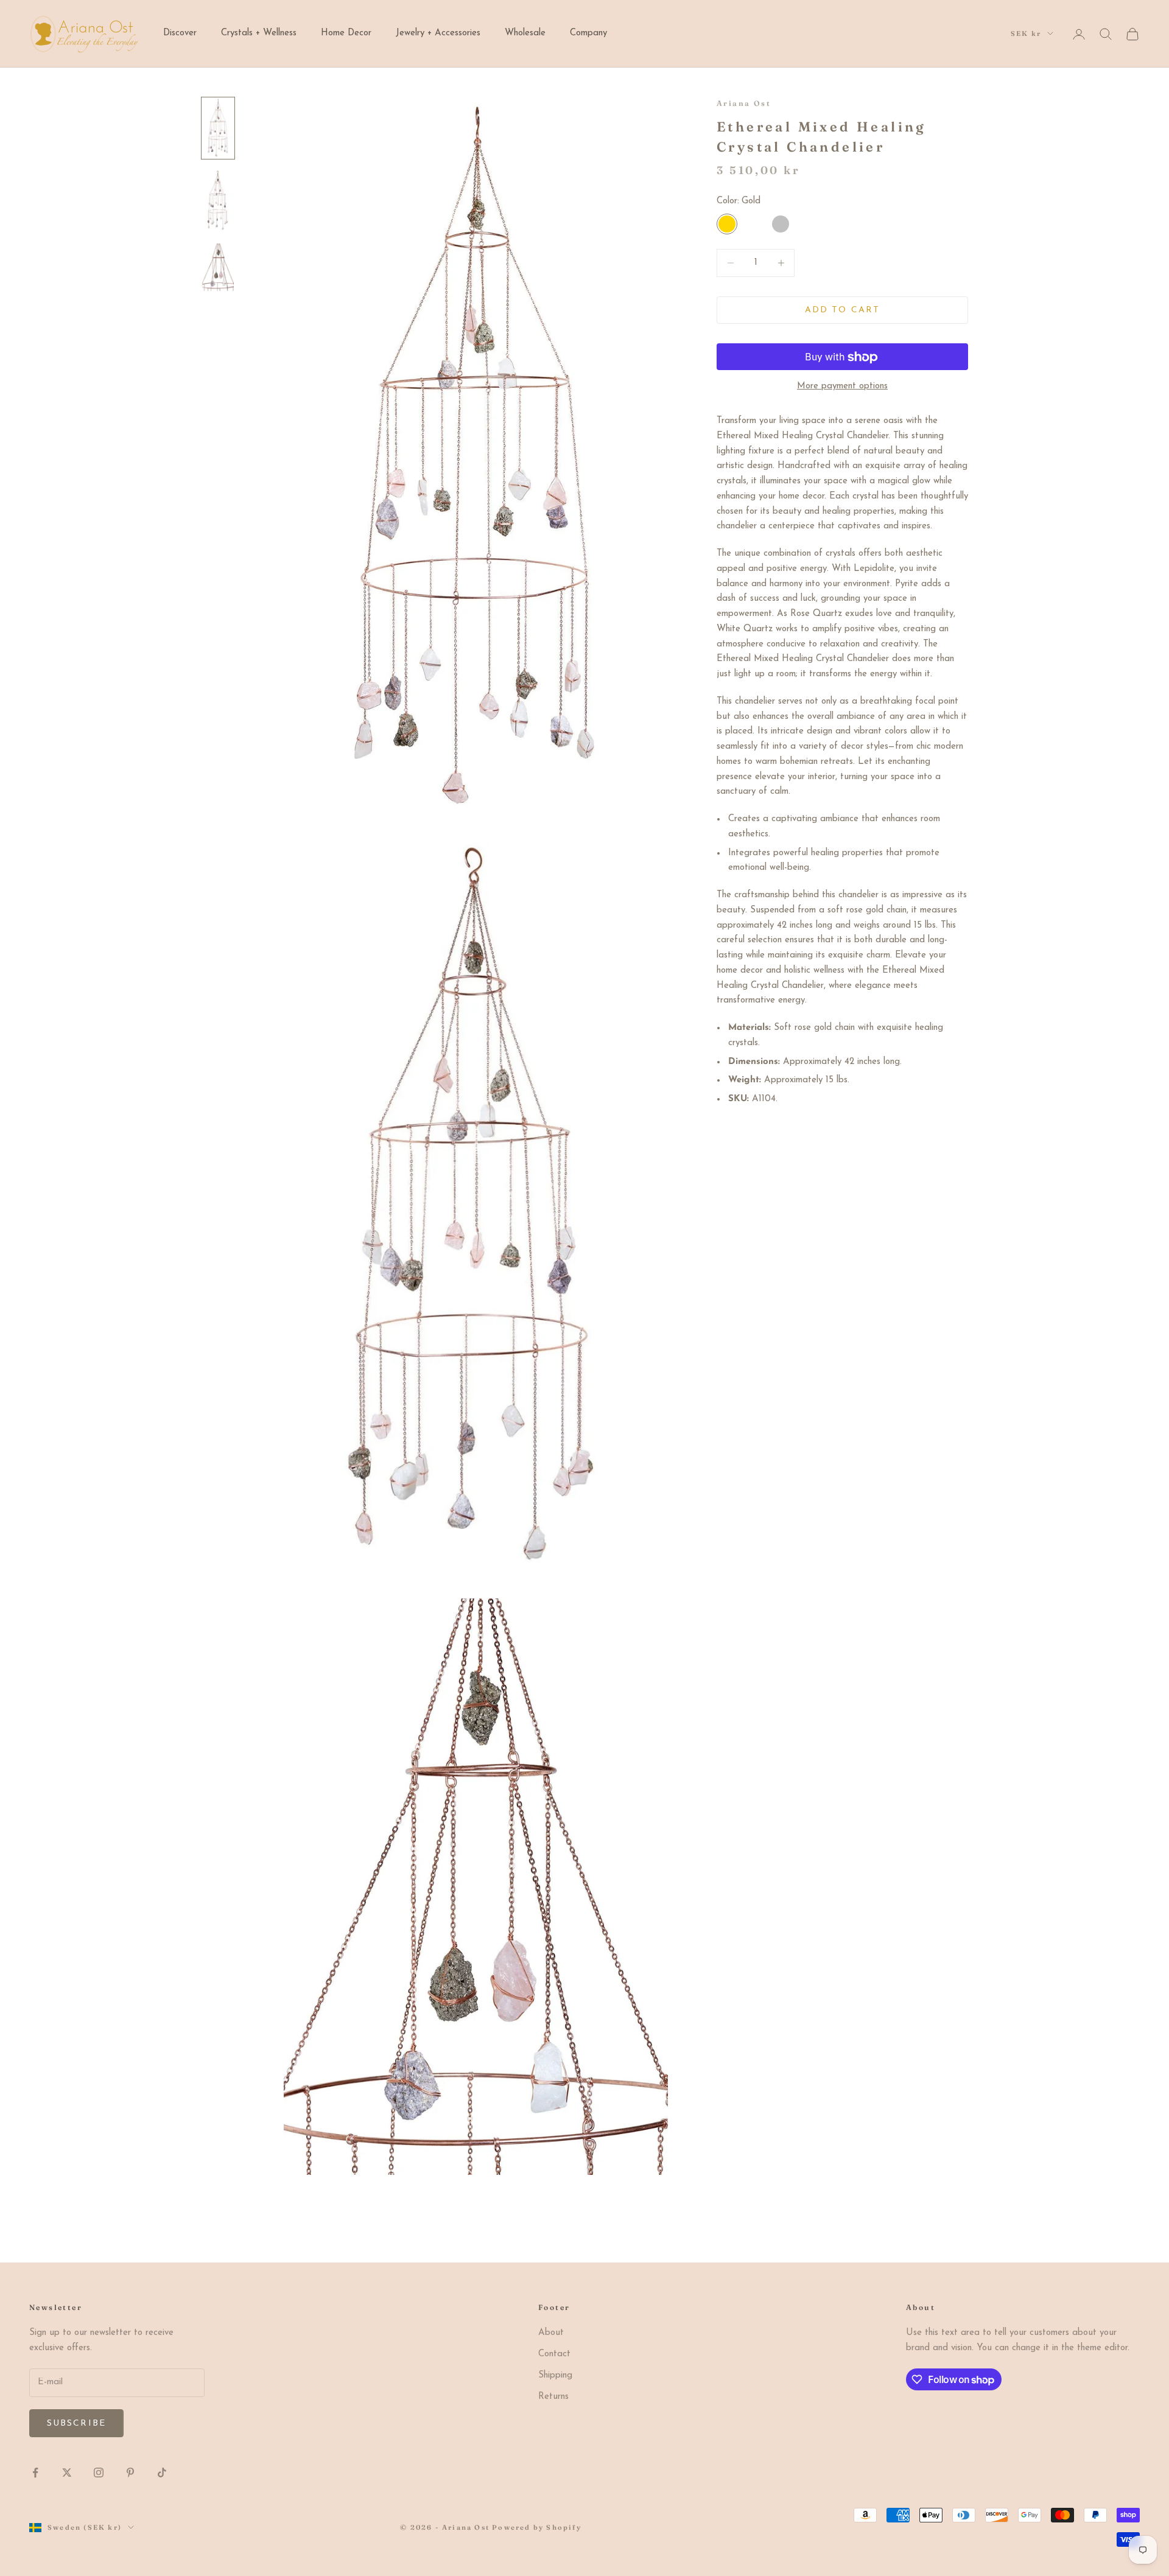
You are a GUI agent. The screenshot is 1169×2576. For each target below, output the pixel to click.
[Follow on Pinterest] (130, 2473)
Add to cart (842, 310)
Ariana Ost (744, 103)
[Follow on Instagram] (99, 2473)
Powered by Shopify (537, 2527)
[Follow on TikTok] (162, 2473)
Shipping (555, 2375)
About (551, 2333)
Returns (553, 2397)
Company (588, 33)
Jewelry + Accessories (438, 33)
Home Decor (346, 33)
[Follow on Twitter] (67, 2473)
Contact (554, 2354)
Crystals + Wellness (259, 33)
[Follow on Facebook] (35, 2473)
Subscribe (76, 2424)
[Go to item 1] (218, 128)
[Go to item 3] (218, 267)
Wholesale (525, 33)
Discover (180, 33)
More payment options (842, 387)
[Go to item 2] (218, 201)
